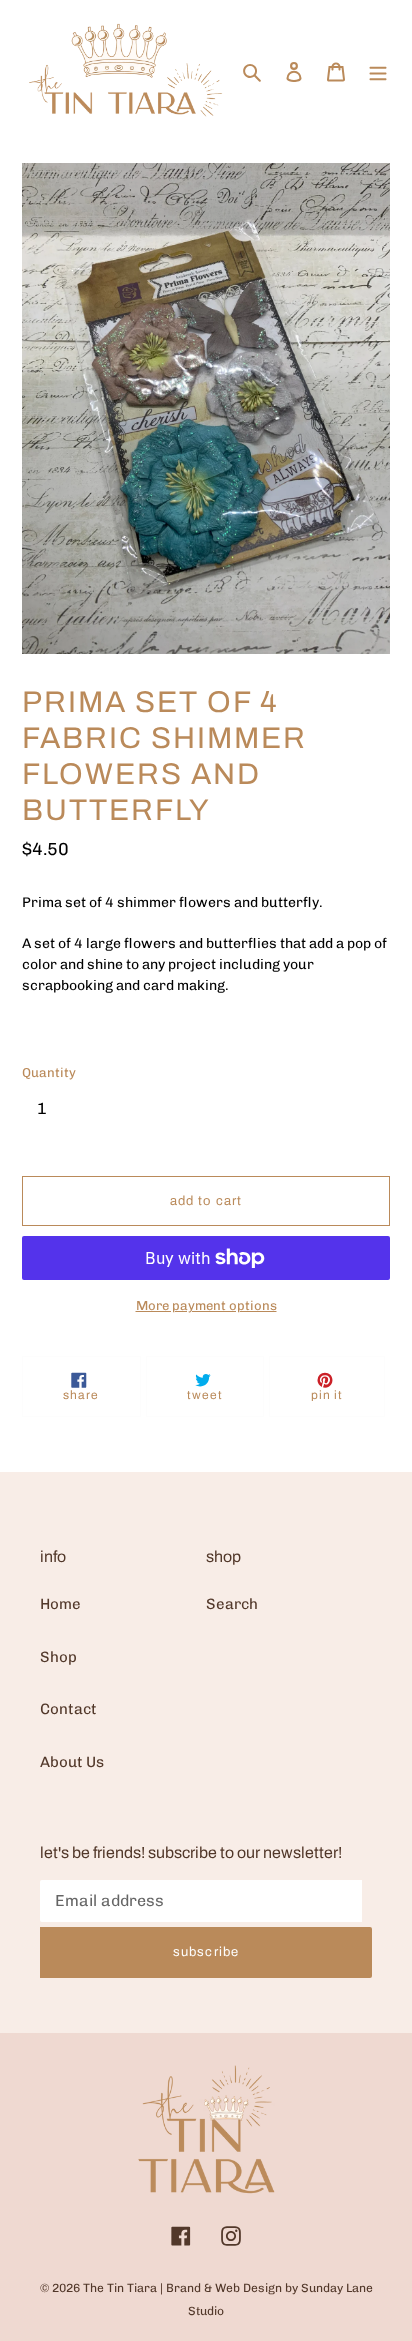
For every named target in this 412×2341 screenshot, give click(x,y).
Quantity (49, 1072)
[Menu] (378, 70)
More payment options (206, 1305)
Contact (68, 1709)
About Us (72, 1762)
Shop (58, 1657)
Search (232, 1604)
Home (60, 1604)
